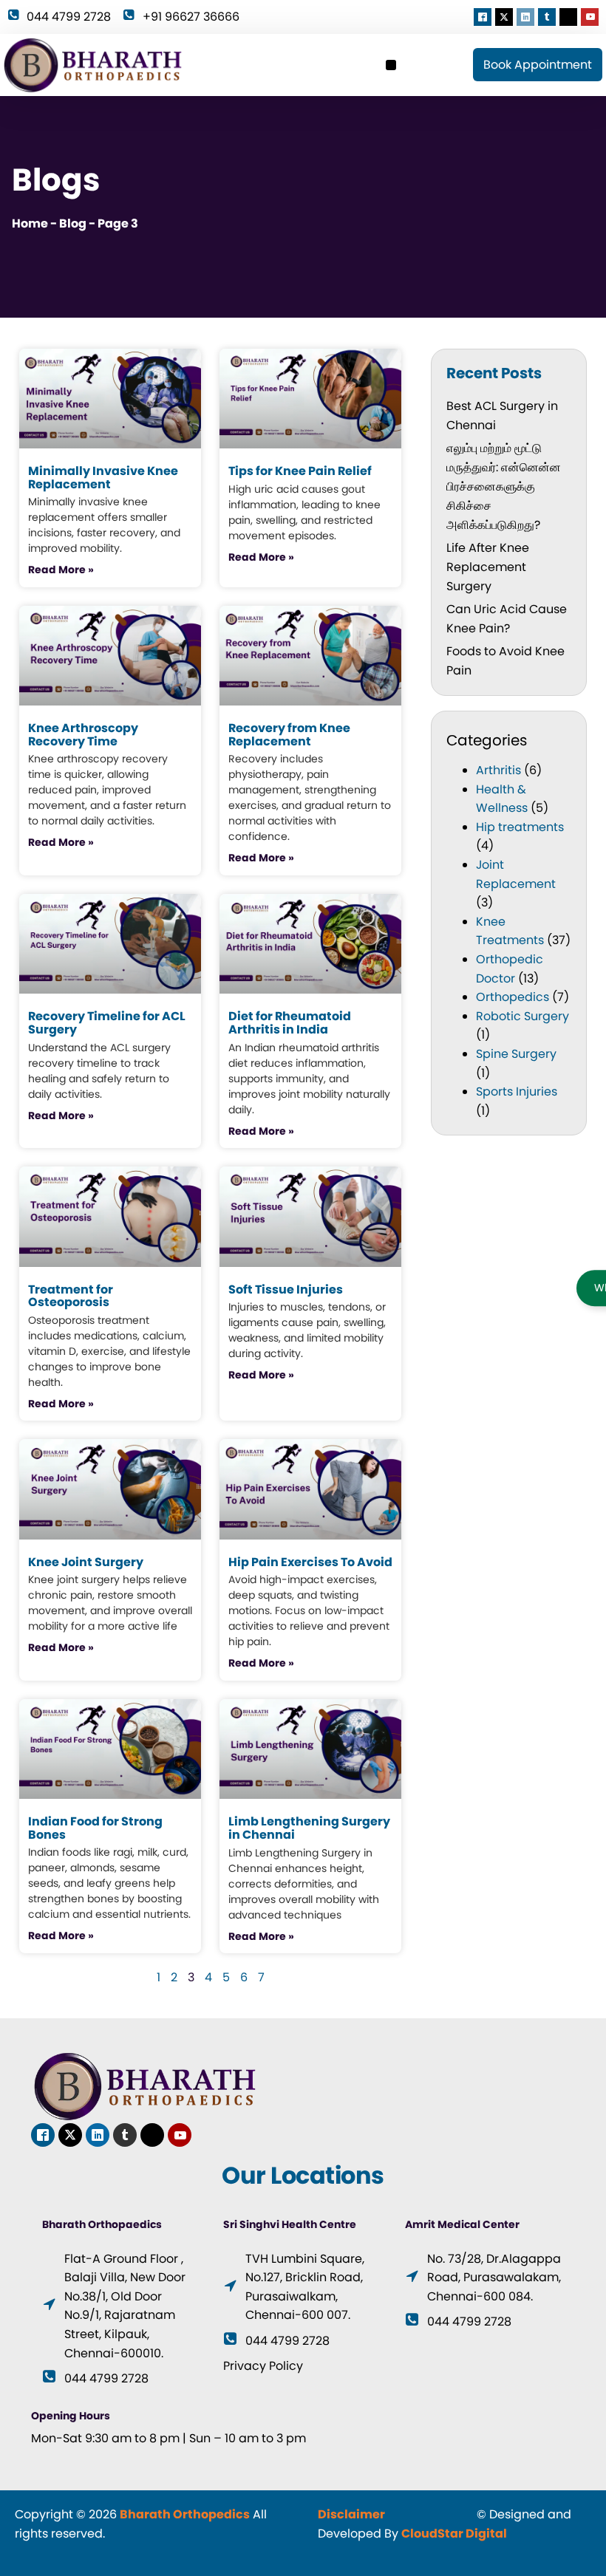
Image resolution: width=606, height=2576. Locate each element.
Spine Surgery (516, 1054)
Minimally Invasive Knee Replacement (103, 478)
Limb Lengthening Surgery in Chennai (309, 1828)
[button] (391, 65)
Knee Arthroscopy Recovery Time (83, 735)
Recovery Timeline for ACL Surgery (107, 1023)
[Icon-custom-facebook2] (483, 17)
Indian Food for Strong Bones (95, 1828)
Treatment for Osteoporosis (71, 1296)
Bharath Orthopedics (185, 2514)
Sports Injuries (517, 1091)
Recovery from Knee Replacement (289, 735)
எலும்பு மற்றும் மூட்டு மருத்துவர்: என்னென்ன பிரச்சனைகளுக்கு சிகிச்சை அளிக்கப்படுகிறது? (504, 486)
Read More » (61, 570)
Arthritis (498, 770)
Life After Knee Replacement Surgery (488, 567)
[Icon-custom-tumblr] (547, 17)
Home (30, 223)
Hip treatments (520, 827)
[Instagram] (568, 17)
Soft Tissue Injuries (286, 1289)
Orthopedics (513, 997)
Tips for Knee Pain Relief (300, 471)
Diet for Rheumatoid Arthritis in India (290, 1023)
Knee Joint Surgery (86, 1562)
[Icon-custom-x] (504, 17)
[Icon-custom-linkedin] (525, 17)
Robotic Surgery (522, 1016)
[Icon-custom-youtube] (590, 17)
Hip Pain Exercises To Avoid (310, 1562)
